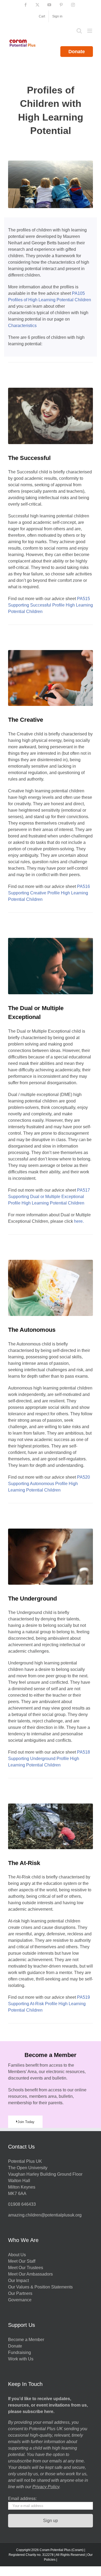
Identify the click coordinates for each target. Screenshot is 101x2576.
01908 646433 (22, 2204)
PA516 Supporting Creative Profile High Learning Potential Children (49, 893)
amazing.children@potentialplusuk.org (45, 2215)
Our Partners (20, 2293)
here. (79, 1221)
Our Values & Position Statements (40, 2287)
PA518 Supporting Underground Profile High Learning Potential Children (49, 1759)
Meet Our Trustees (26, 2268)
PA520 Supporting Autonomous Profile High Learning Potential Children (49, 1484)
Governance (20, 2300)
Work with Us (21, 2359)
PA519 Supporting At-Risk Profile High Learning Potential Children (49, 2004)
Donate (77, 52)
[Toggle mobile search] (79, 31)
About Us (17, 2255)
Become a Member (26, 2340)
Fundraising (20, 2352)
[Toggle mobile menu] (90, 31)
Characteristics (22, 326)
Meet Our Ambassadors (30, 2274)
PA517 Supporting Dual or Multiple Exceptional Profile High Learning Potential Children (49, 1197)
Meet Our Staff (22, 2261)
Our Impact (19, 2281)
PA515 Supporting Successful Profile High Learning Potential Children (50, 605)
